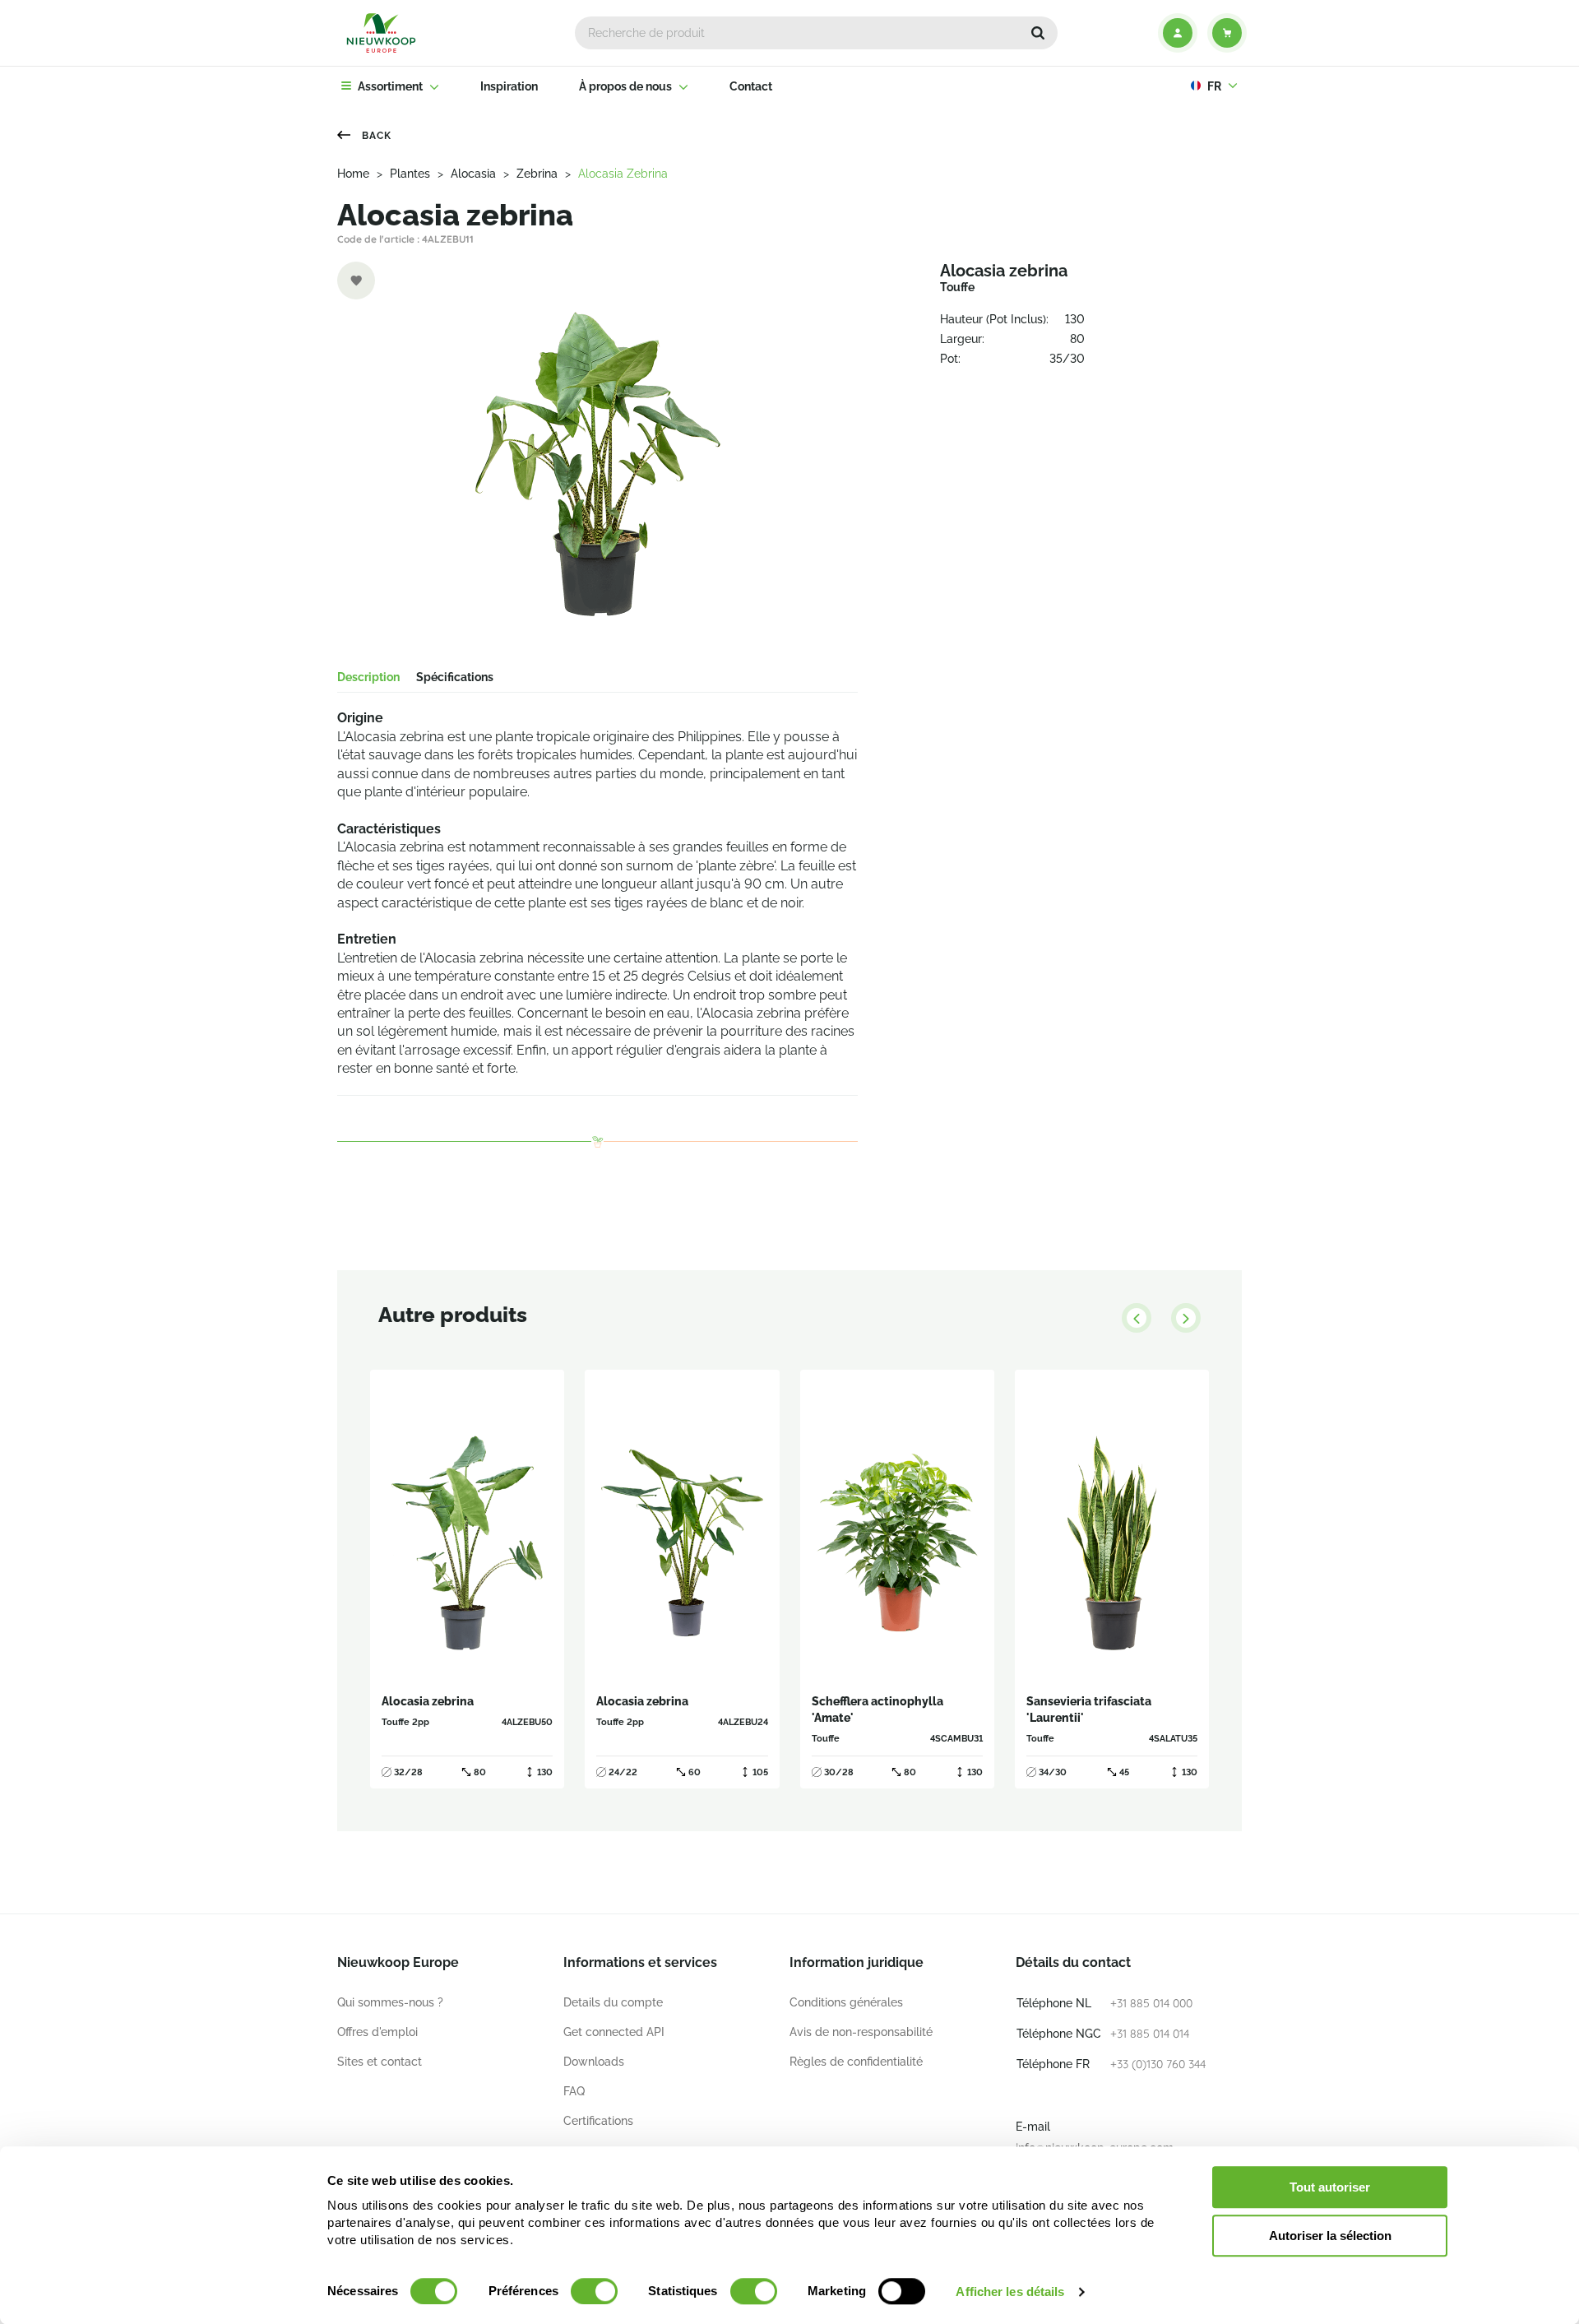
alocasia (473, 174)
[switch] (594, 2291)
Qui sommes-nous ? (390, 2002)
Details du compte (613, 2002)
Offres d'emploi (377, 2032)
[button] (1038, 33)
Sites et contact (380, 2062)
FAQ (574, 2091)
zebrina (537, 174)
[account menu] (1178, 33)
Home (353, 174)
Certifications (598, 2121)
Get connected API (614, 2032)
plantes (410, 174)
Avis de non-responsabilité (861, 2032)
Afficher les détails (1010, 2292)
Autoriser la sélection (1330, 2236)
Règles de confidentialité (856, 2062)
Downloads (594, 2062)
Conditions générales (846, 2002)
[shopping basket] (1227, 33)
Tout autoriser (1330, 2187)
